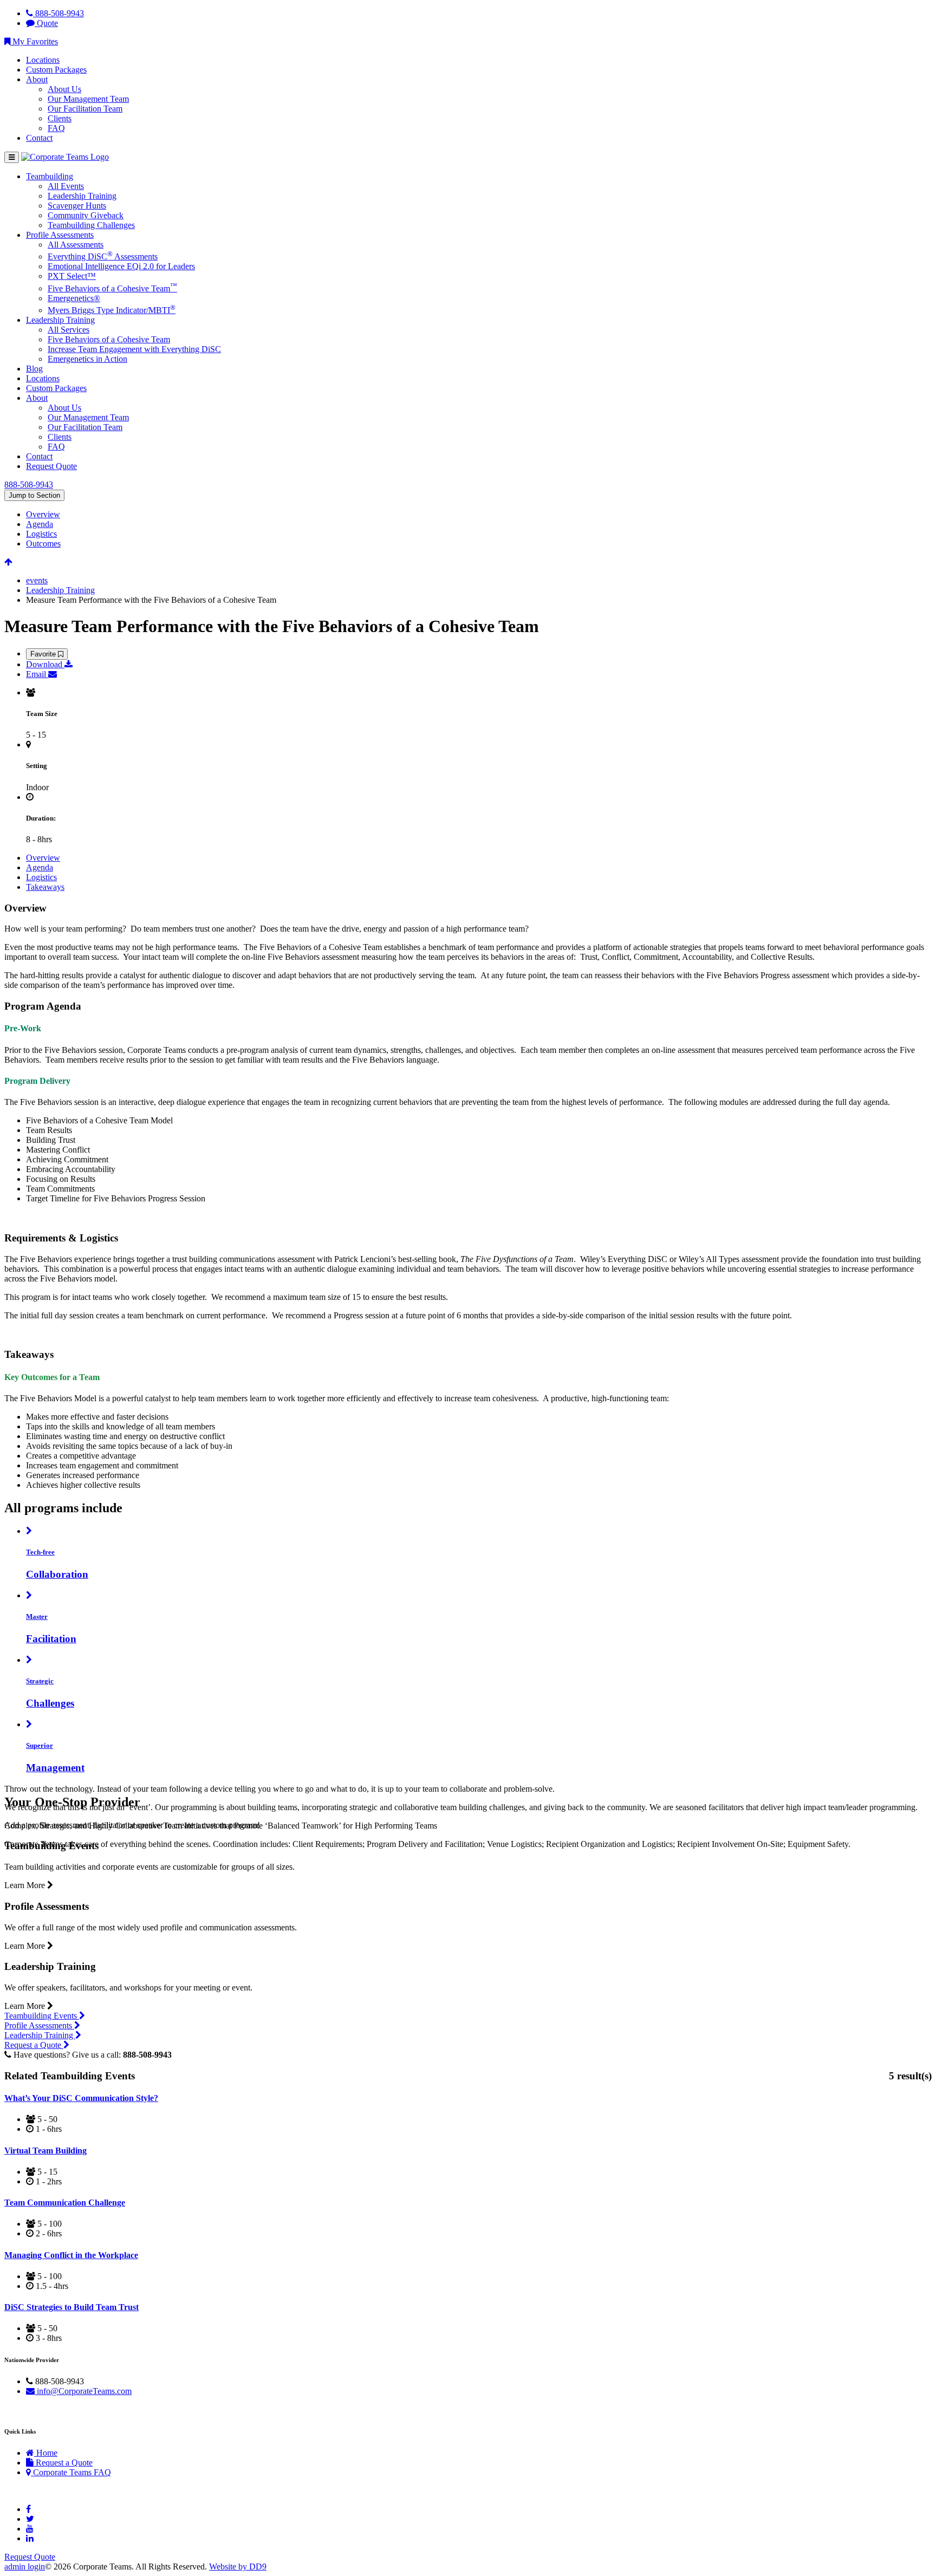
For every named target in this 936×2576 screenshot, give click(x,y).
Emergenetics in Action (87, 359)
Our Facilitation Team (85, 109)
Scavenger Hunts (77, 206)
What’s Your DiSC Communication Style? (81, 2098)
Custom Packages (56, 70)
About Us (64, 89)
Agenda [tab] (40, 524)
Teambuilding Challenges (91, 225)
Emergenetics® (74, 298)
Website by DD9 (238, 2567)
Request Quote (51, 466)
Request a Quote (34, 2045)
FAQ (56, 128)
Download (45, 664)
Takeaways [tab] (45, 887)
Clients (60, 118)
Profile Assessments (60, 235)
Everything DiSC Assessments (103, 256)
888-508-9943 (58, 13)
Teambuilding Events (42, 2016)
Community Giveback (86, 215)
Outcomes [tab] (43, 544)
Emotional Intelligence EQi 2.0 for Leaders (121, 266)
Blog (34, 369)
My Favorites (34, 41)
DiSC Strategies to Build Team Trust (71, 2307)
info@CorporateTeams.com (83, 2391)
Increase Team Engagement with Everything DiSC (134, 349)
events (37, 580)
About (37, 79)
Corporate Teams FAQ (71, 2472)
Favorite (44, 654)
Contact (39, 138)
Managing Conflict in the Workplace (71, 2255)
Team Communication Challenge (65, 2203)
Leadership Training (82, 196)
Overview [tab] (43, 514)
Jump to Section (34, 495)
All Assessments (76, 245)
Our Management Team (88, 99)
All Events (66, 186)
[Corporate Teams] (65, 157)
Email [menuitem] (37, 674)
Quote (46, 23)
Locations (43, 60)
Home (46, 2453)
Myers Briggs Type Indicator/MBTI (112, 310)
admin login (25, 2567)
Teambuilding (50, 176)
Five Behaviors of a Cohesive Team (112, 288)
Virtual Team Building (45, 2151)
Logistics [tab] (41, 534)
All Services (69, 330)
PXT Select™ (72, 276)
